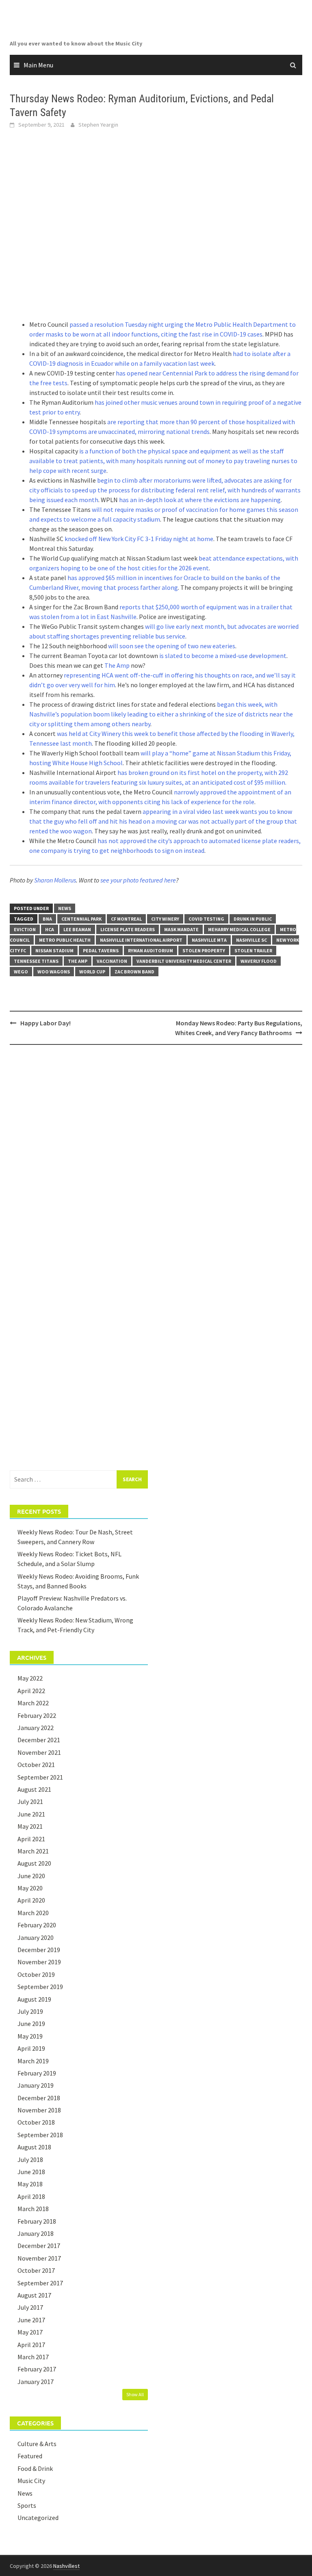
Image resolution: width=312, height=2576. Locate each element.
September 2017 (40, 2283)
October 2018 (36, 2122)
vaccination (112, 961)
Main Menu (38, 65)
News (65, 908)
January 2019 (36, 2085)
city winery (165, 919)
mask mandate (181, 929)
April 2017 (31, 2345)
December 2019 (39, 1950)
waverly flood (259, 961)
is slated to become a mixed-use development (223, 656)
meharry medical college (239, 929)
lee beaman (77, 929)
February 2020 (37, 1925)
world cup (92, 972)
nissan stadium (54, 950)
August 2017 (34, 2295)
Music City (31, 2481)
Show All (135, 2394)
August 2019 (34, 1999)
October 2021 (36, 1765)
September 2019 (40, 1987)
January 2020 (36, 1937)
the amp (78, 961)
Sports (27, 2505)
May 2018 (30, 2184)
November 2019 (39, 1962)
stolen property (204, 950)
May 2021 (30, 1826)
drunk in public (253, 919)
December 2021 (39, 1740)
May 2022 (30, 1678)
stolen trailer (253, 950)
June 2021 (31, 1814)
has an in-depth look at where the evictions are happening (200, 500)
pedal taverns (101, 950)
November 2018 (39, 2110)
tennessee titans (36, 961)
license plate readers (128, 929)
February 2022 (37, 1715)
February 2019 (37, 2073)
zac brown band (134, 972)
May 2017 (30, 2332)
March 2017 (33, 2357)
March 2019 (33, 2061)
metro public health (65, 940)
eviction (25, 929)
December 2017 (39, 2246)
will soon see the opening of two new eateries (172, 646)
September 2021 (40, 1777)
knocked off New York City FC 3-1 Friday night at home (139, 539)
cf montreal (126, 919)
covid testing (206, 919)
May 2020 (30, 1888)
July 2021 (30, 1801)
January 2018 (36, 2233)
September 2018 (40, 2135)
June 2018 (31, 2172)
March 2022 (33, 1703)
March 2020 (33, 1913)
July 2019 (30, 2011)
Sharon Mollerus (55, 880)
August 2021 (34, 1789)
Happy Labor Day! (45, 1023)
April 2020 (31, 1900)
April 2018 (31, 2196)
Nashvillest (66, 2566)
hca (50, 929)
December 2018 (39, 2098)
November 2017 (39, 2258)
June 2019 (31, 2024)
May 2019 (30, 2036)
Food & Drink (35, 2468)
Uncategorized (38, 2518)
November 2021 (39, 1752)
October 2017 (36, 2270)
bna (47, 919)
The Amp (117, 665)
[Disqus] (156, 1156)
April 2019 (31, 2048)
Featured (30, 2456)
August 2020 (34, 1863)
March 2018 (33, 2209)
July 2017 (30, 2307)
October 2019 (36, 1974)
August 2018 (34, 2147)
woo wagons (54, 972)
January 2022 (36, 1728)
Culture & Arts (37, 2444)
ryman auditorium (151, 950)
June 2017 (31, 2320)
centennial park (81, 919)
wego (21, 972)
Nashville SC (251, 940)
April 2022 (31, 1691)
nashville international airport (141, 940)
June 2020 (31, 1876)
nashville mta (209, 940)
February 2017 (37, 2369)
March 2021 (33, 1851)
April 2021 (31, 1839)
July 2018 (30, 2160)
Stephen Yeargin (98, 125)
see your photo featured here (138, 880)
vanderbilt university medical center (184, 961)
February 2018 (37, 2221)
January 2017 (36, 2382)
